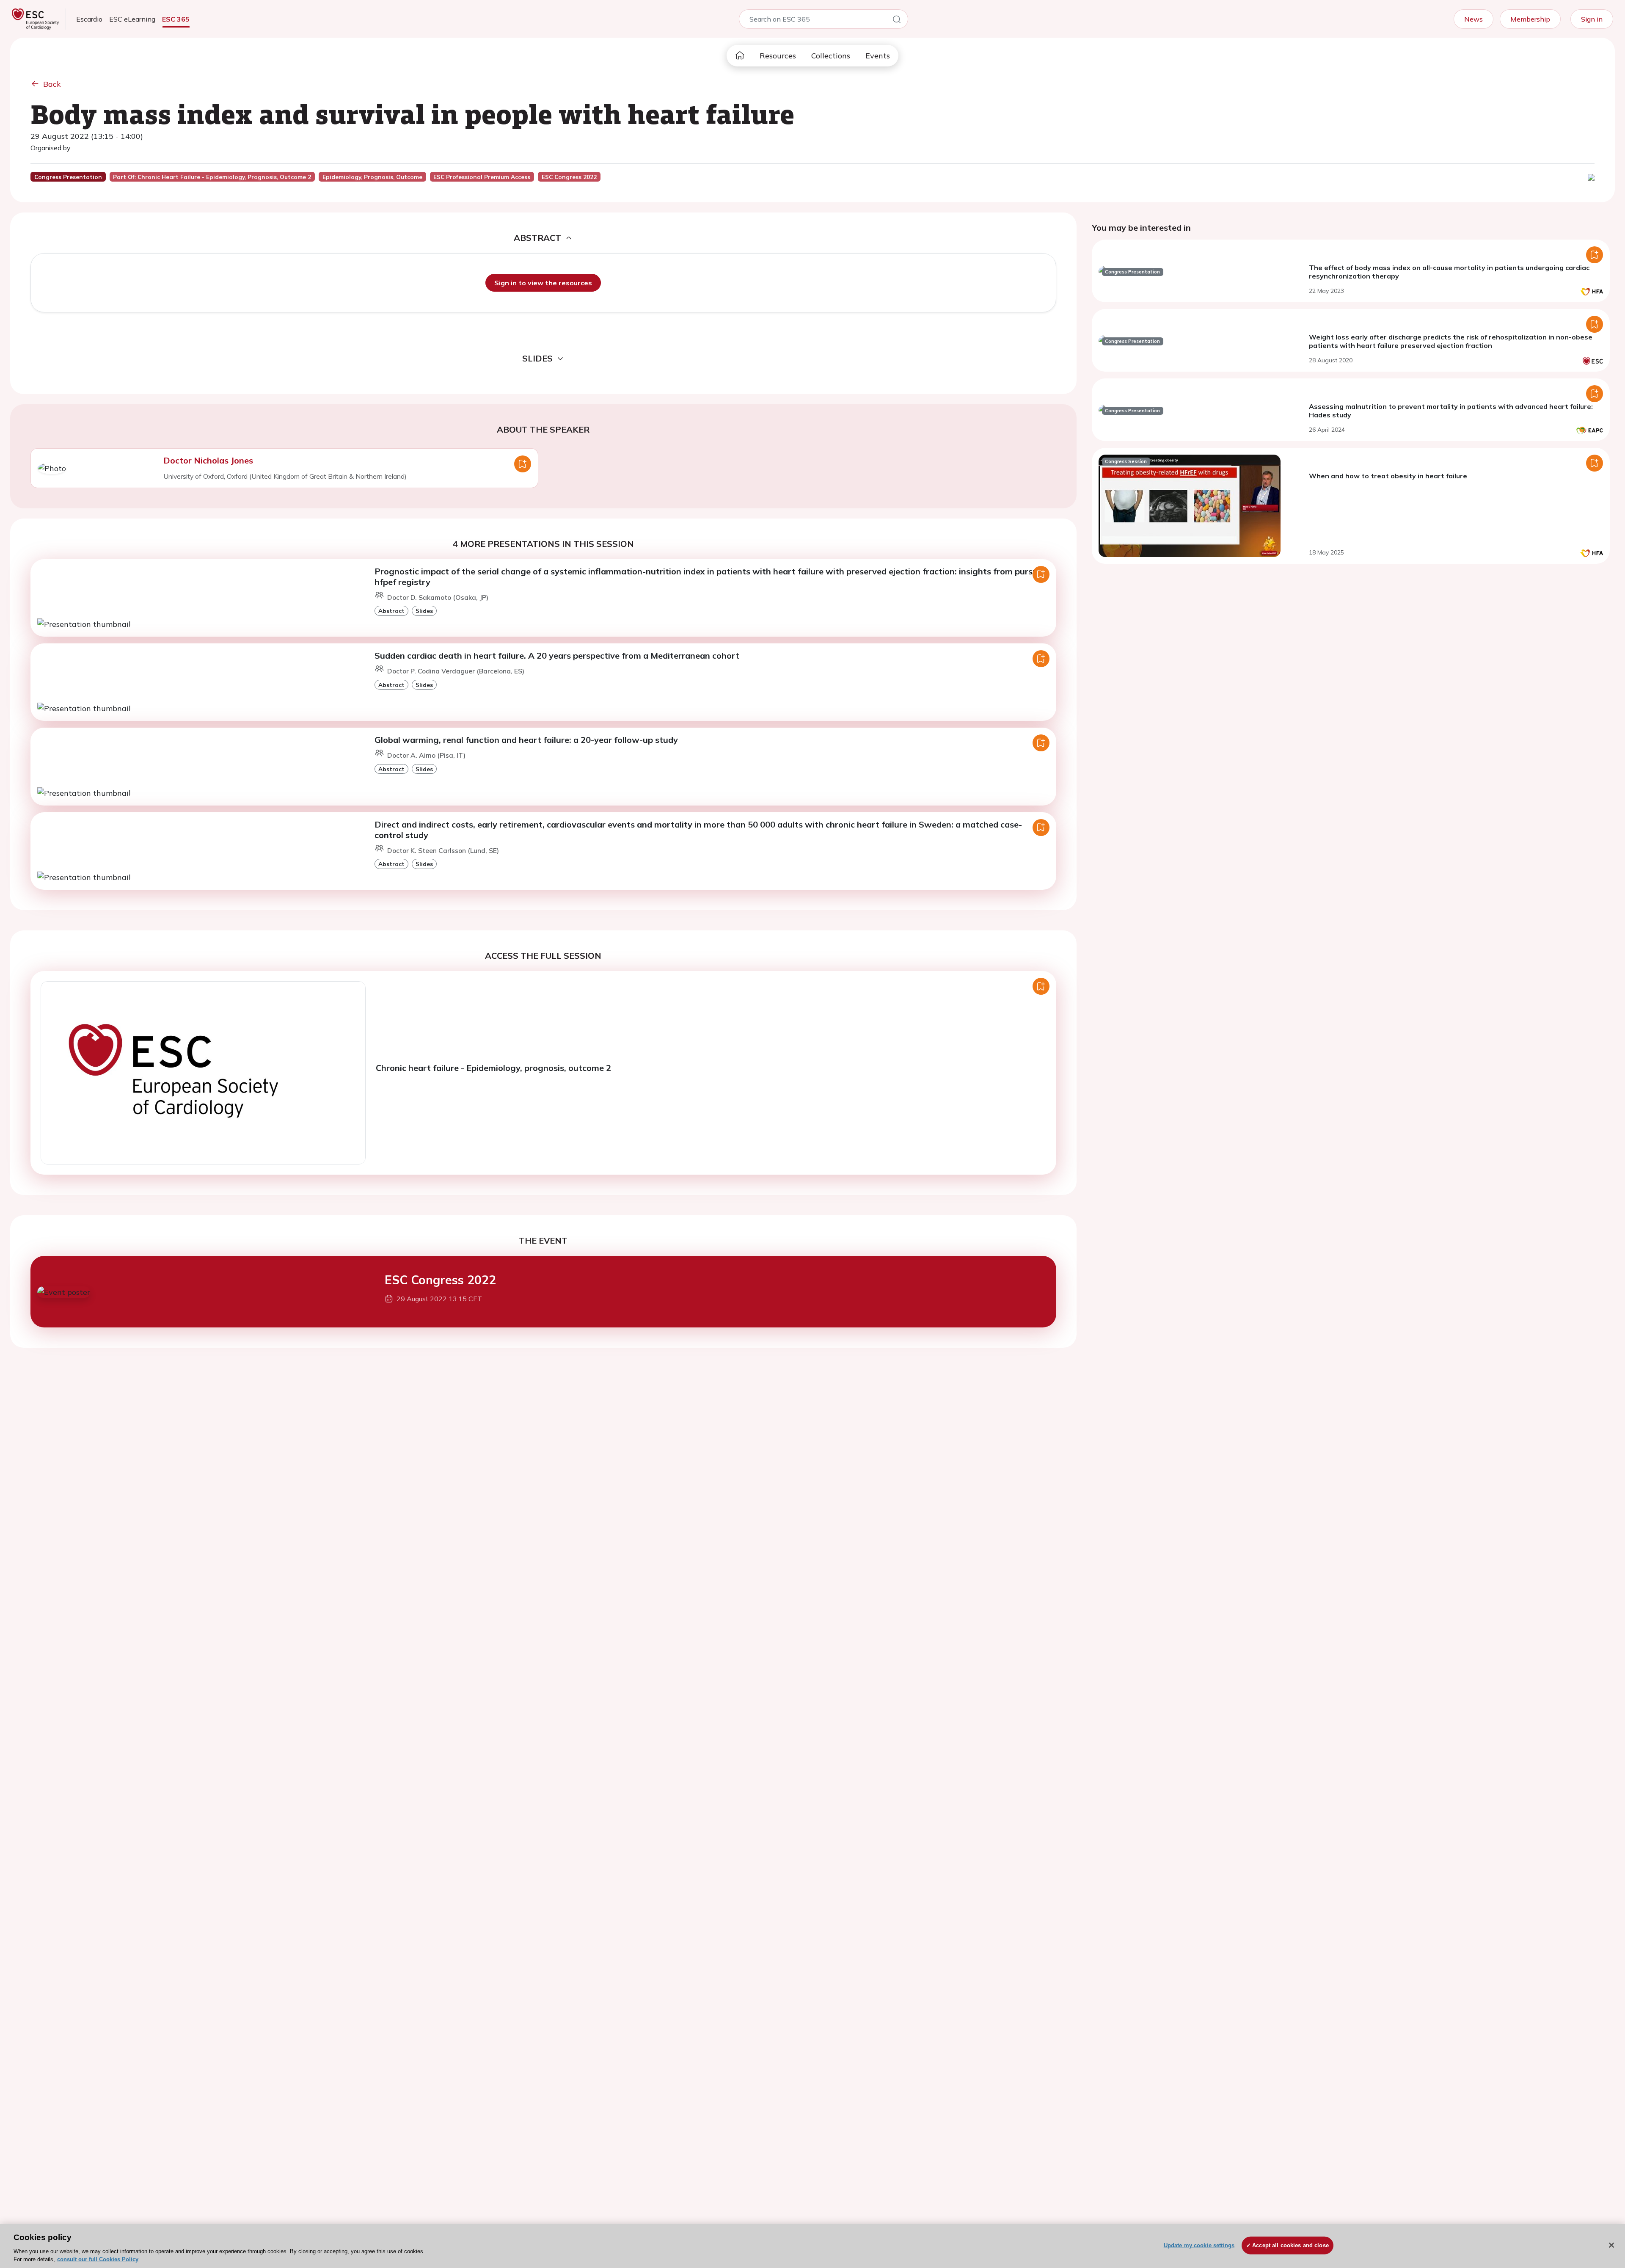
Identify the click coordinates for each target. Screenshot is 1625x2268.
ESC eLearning (132, 19)
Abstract (391, 611)
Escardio (89, 19)
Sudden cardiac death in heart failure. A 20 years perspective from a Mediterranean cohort (557, 655)
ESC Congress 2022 (440, 1280)
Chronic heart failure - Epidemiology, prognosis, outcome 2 (493, 1068)
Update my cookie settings (1199, 2245)
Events (878, 56)
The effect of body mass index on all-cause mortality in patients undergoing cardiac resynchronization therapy (1449, 272)
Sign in (1592, 19)
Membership (1530, 19)
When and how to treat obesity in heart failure (1388, 476)
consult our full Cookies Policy (98, 2259)
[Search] (897, 21)
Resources (778, 56)
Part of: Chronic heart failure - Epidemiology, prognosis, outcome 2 (212, 177)
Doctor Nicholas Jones (208, 460)
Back (52, 84)
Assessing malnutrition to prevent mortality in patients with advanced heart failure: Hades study (1451, 411)
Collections (831, 56)
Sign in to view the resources (543, 283)
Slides (424, 611)
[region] (812, 2246)
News (1474, 19)
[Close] (1611, 2245)
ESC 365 (176, 19)
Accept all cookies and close (1290, 2245)
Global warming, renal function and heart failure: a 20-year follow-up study (526, 740)
